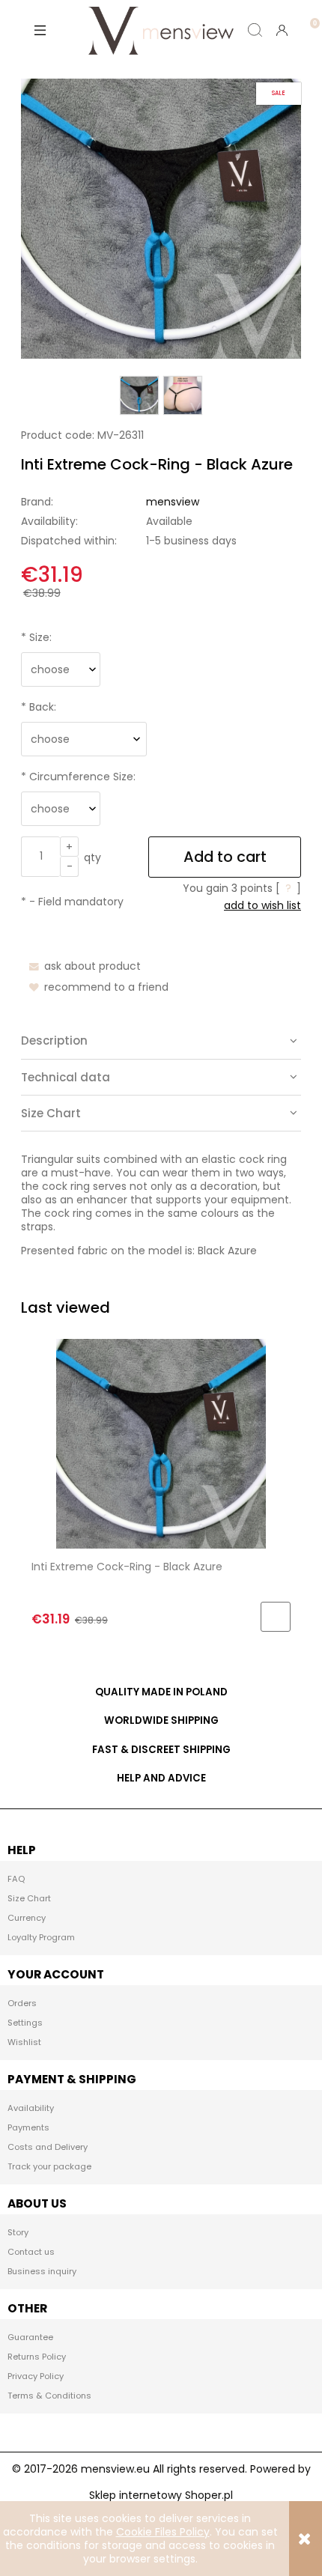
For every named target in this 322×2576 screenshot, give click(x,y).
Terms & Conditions (49, 2396)
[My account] (282, 30)
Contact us (31, 2252)
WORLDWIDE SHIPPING (161, 1720)
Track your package (49, 2166)
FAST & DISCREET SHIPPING (161, 1750)
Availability (31, 2108)
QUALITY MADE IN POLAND (161, 1692)
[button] (40, 30)
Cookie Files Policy (163, 2532)
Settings (25, 2023)
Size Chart (29, 1898)
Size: (36, 637)
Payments (28, 2127)
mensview (173, 502)
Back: (39, 707)
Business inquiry (42, 2271)
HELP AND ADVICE (161, 1778)
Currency (27, 1918)
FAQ (16, 1879)
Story (18, 2232)
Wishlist (24, 2042)
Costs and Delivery (48, 2147)
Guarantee (30, 2337)
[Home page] (161, 30)
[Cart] (309, 18)
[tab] (161, 1041)
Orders (22, 2003)
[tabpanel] (161, 1205)
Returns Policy (37, 2357)
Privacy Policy (36, 2376)
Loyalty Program (41, 1937)
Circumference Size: (78, 777)
